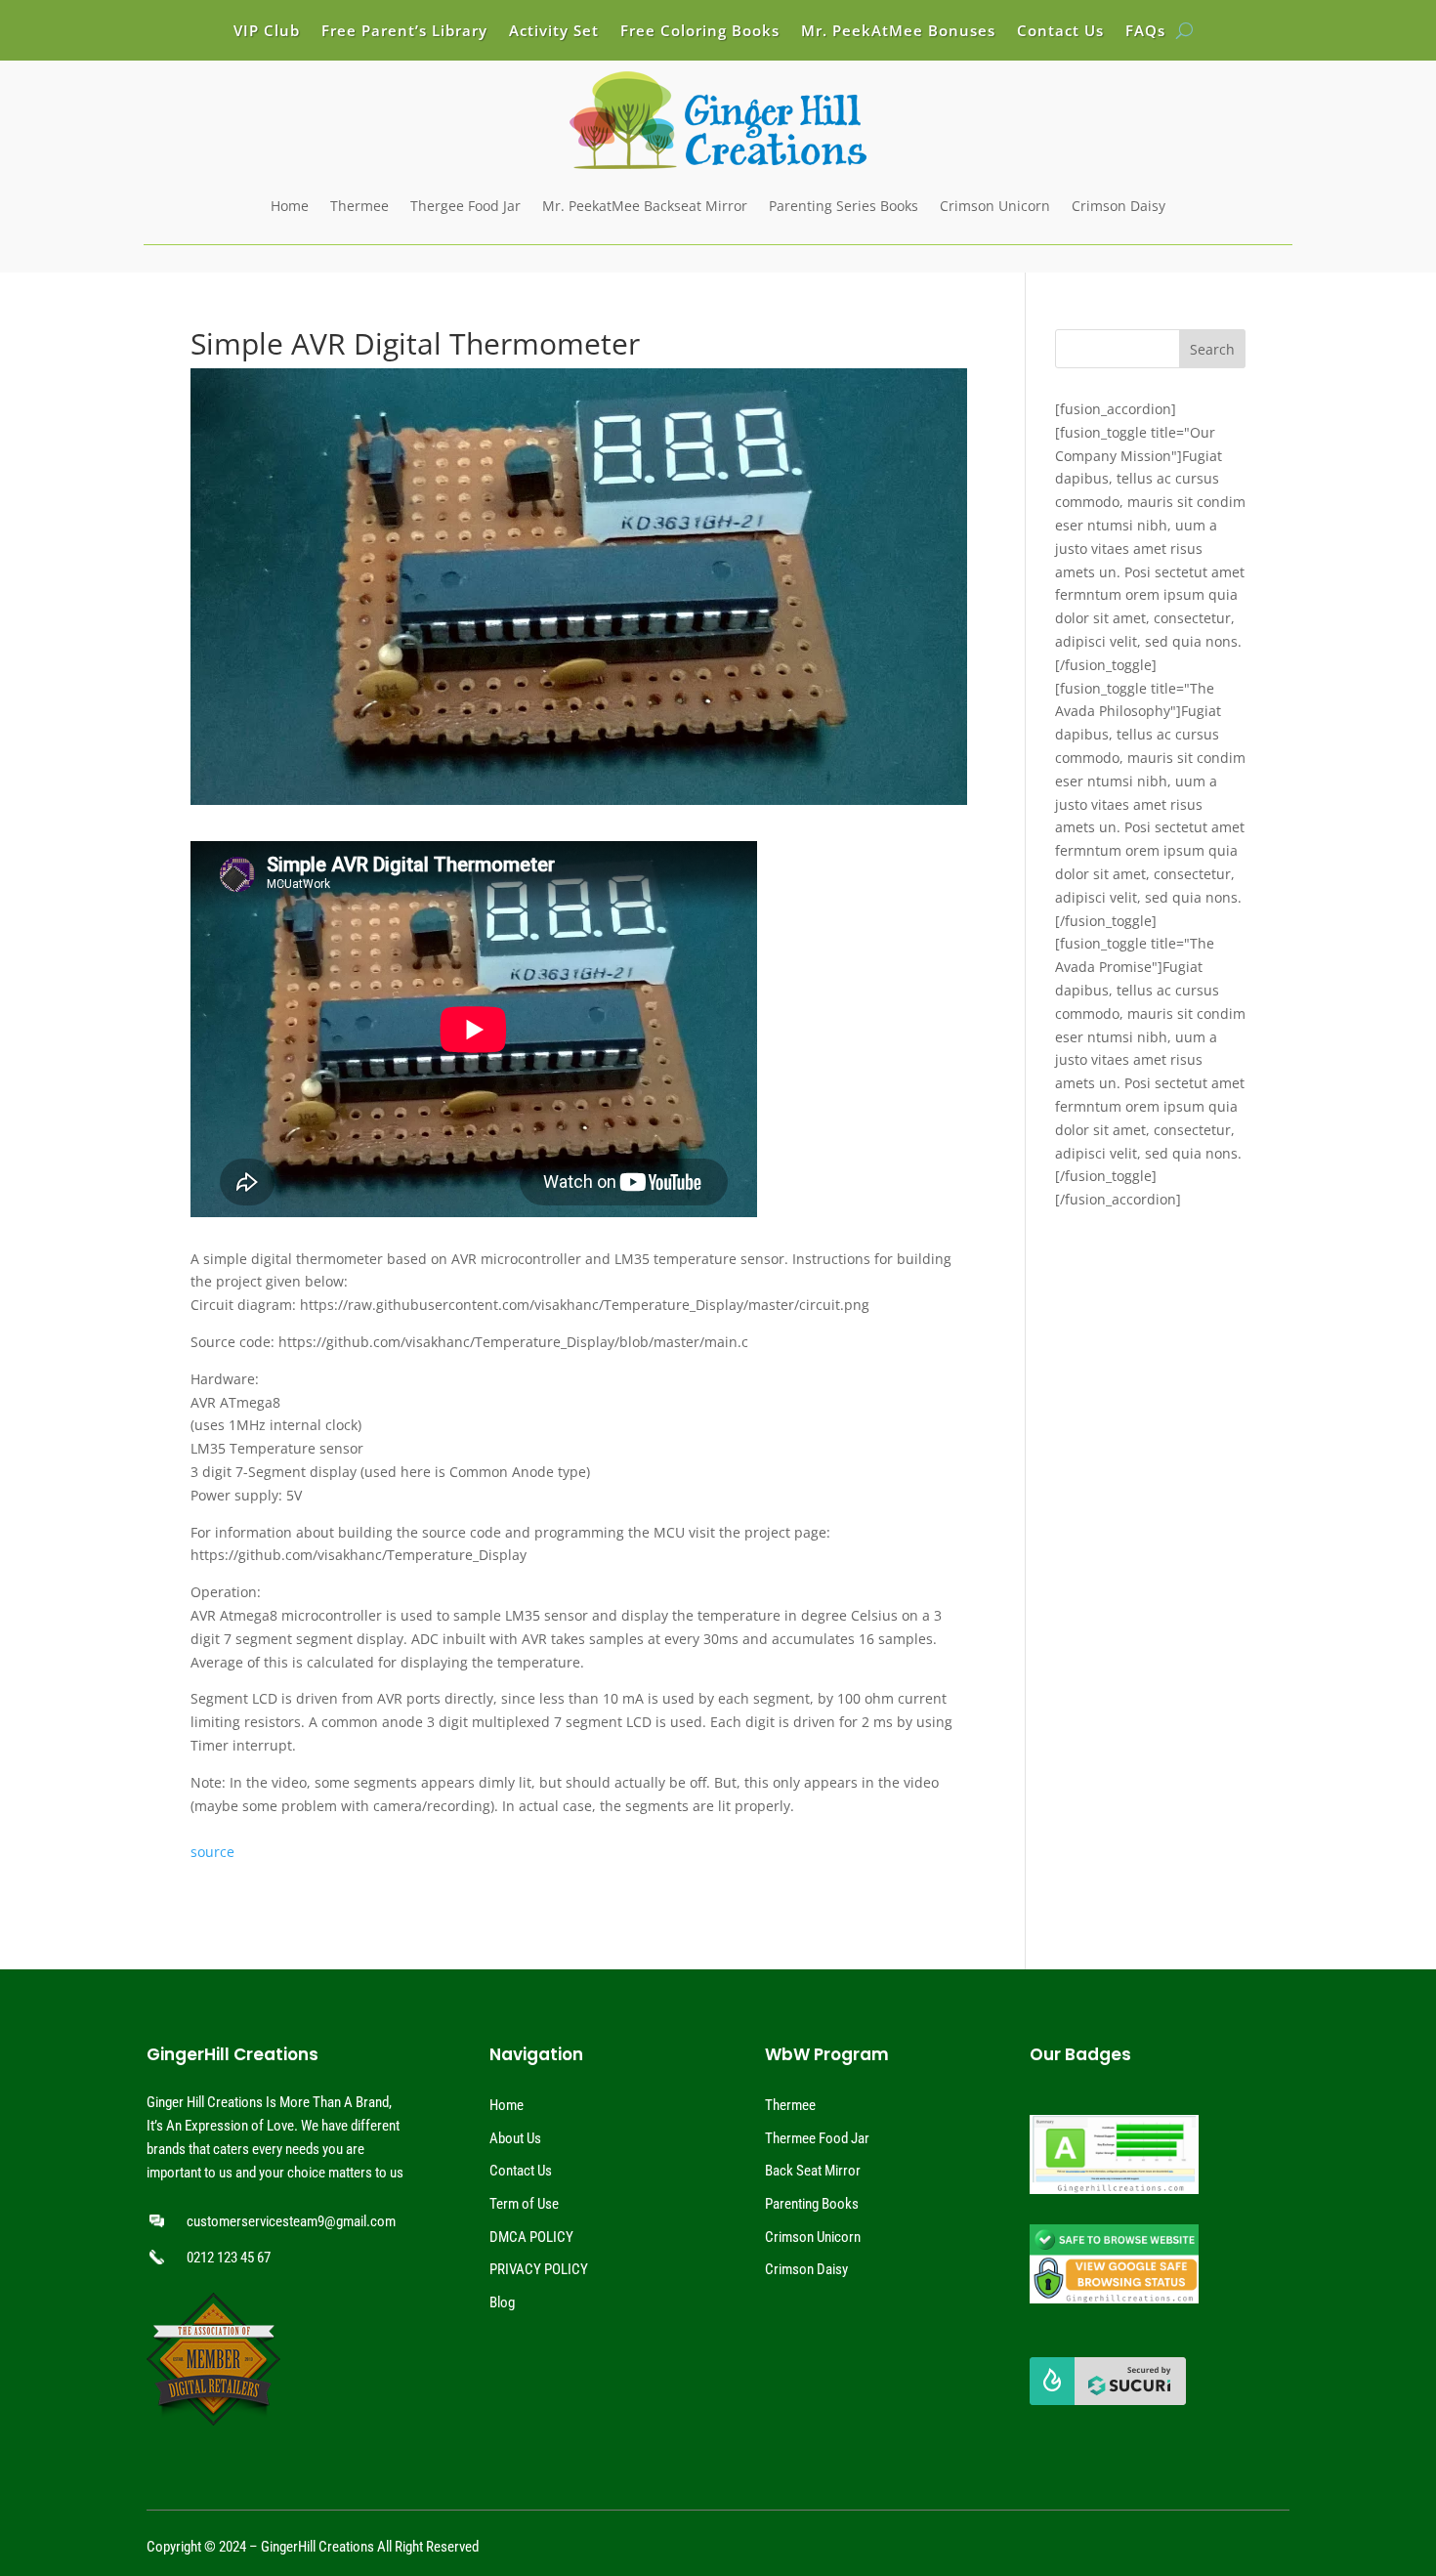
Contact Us (1060, 32)
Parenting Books (812, 2204)
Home (290, 206)
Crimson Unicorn (995, 206)
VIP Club (267, 32)
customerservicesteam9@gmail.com (291, 2221)
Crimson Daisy (1119, 206)
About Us (515, 2138)
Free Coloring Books (700, 32)
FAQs (1145, 32)
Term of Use (524, 2204)
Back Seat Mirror (813, 2171)
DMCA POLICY (531, 2237)
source (212, 1852)
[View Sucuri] (1108, 2400)
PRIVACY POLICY (539, 2269)
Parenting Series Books (844, 206)
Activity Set (554, 32)
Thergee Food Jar (465, 206)
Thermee (359, 206)
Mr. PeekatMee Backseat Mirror (645, 206)
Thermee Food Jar (817, 2138)
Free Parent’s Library (404, 32)
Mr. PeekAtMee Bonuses (898, 32)
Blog (502, 2302)
